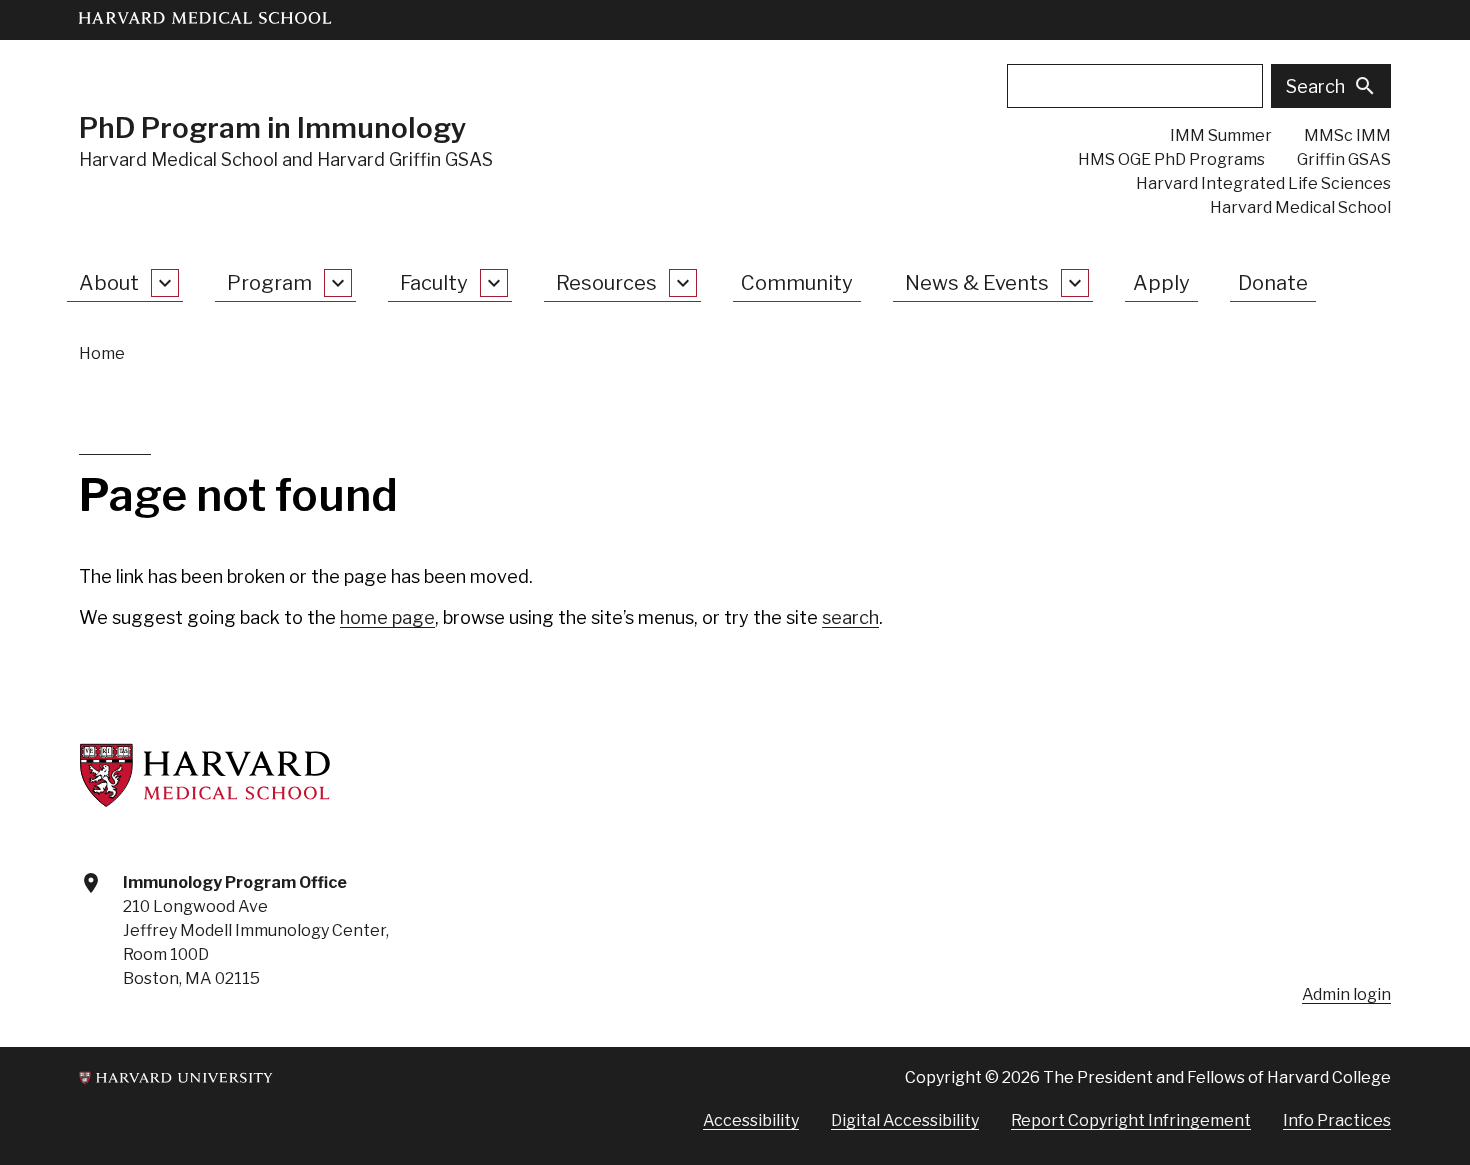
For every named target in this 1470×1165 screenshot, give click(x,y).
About (109, 283)
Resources (606, 283)
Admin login (1346, 994)
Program (269, 283)
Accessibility (751, 1120)
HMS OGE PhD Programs (1171, 159)
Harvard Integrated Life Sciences (1263, 183)
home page (387, 617)
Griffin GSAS (1344, 159)
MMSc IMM (1347, 135)
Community (797, 283)
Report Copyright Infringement (1131, 1120)
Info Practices (1337, 1120)
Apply (1161, 283)
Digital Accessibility (905, 1120)
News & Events (977, 283)
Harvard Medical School (1300, 207)
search (850, 617)
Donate (1273, 283)
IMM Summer (1221, 135)
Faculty (434, 283)
